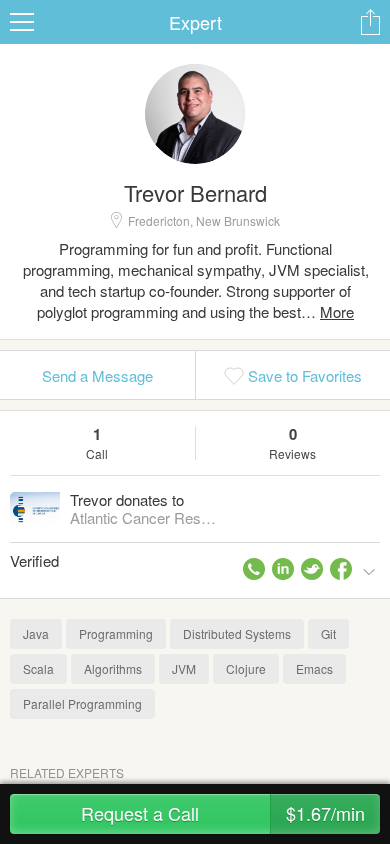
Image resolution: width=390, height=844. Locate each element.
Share (370, 22)
